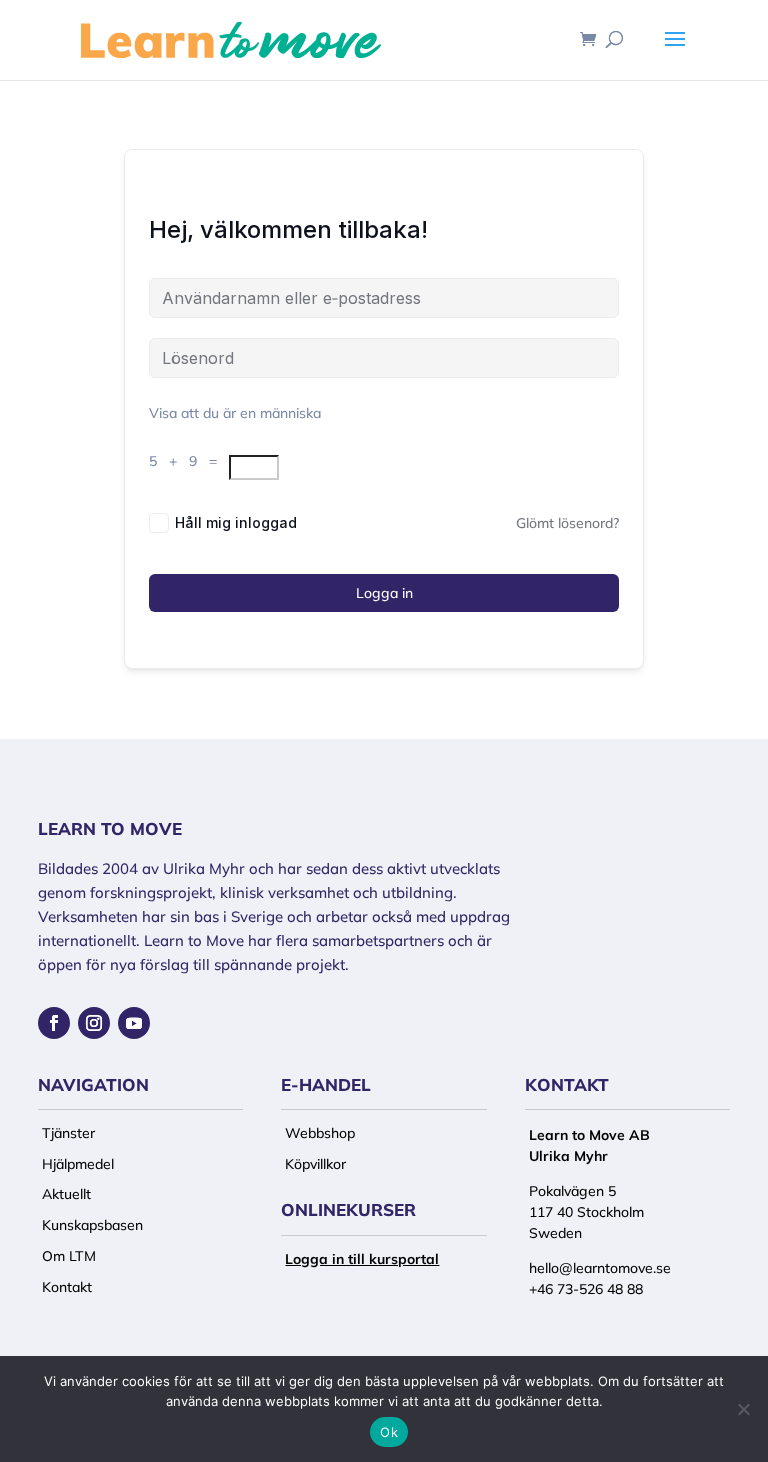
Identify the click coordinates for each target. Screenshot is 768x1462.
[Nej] (743, 1409)
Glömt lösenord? (567, 523)
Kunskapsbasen (92, 1225)
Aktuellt (66, 1194)
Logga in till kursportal (362, 1259)
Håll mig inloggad (236, 522)
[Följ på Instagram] (94, 1023)
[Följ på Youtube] (134, 1023)
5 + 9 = (189, 461)
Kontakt (67, 1287)
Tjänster (68, 1133)
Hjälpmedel (78, 1164)
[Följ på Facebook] (54, 1023)
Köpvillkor (315, 1164)
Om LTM (69, 1256)
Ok (389, 1432)
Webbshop (320, 1133)
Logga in (384, 593)
